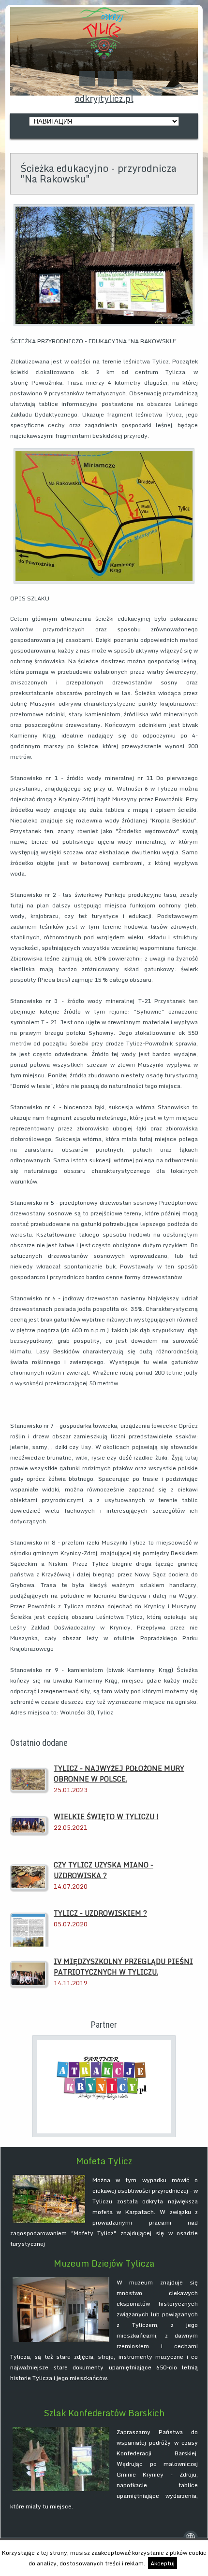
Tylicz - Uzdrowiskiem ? (100, 1913)
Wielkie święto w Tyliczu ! (106, 1817)
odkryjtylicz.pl (104, 98)
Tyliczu (102, 2201)
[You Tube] (125, 79)
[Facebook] (106, 79)
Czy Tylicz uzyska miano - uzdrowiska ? (104, 1870)
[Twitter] (87, 79)
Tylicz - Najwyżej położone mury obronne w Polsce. (119, 1774)
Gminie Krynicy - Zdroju (157, 2474)
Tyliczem (145, 2325)
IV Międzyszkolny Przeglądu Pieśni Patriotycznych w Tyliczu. (123, 1967)
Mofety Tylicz (94, 2233)
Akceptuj (163, 2563)
